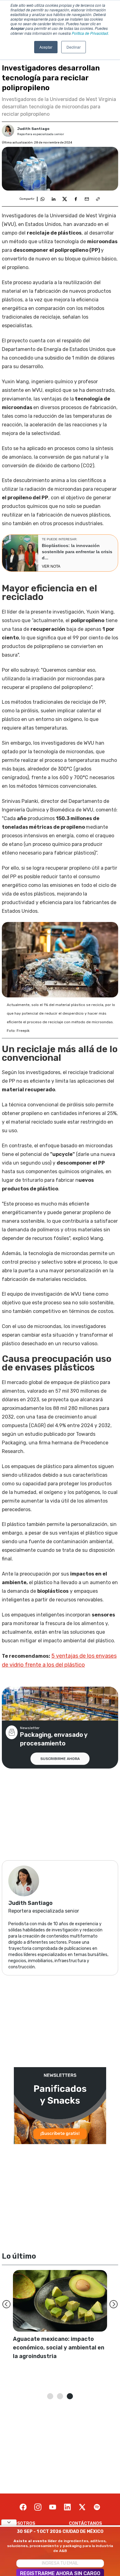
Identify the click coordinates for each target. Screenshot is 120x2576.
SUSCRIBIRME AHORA (60, 1759)
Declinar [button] (74, 47)
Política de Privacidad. (90, 33)
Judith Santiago (33, 129)
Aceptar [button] (46, 47)
